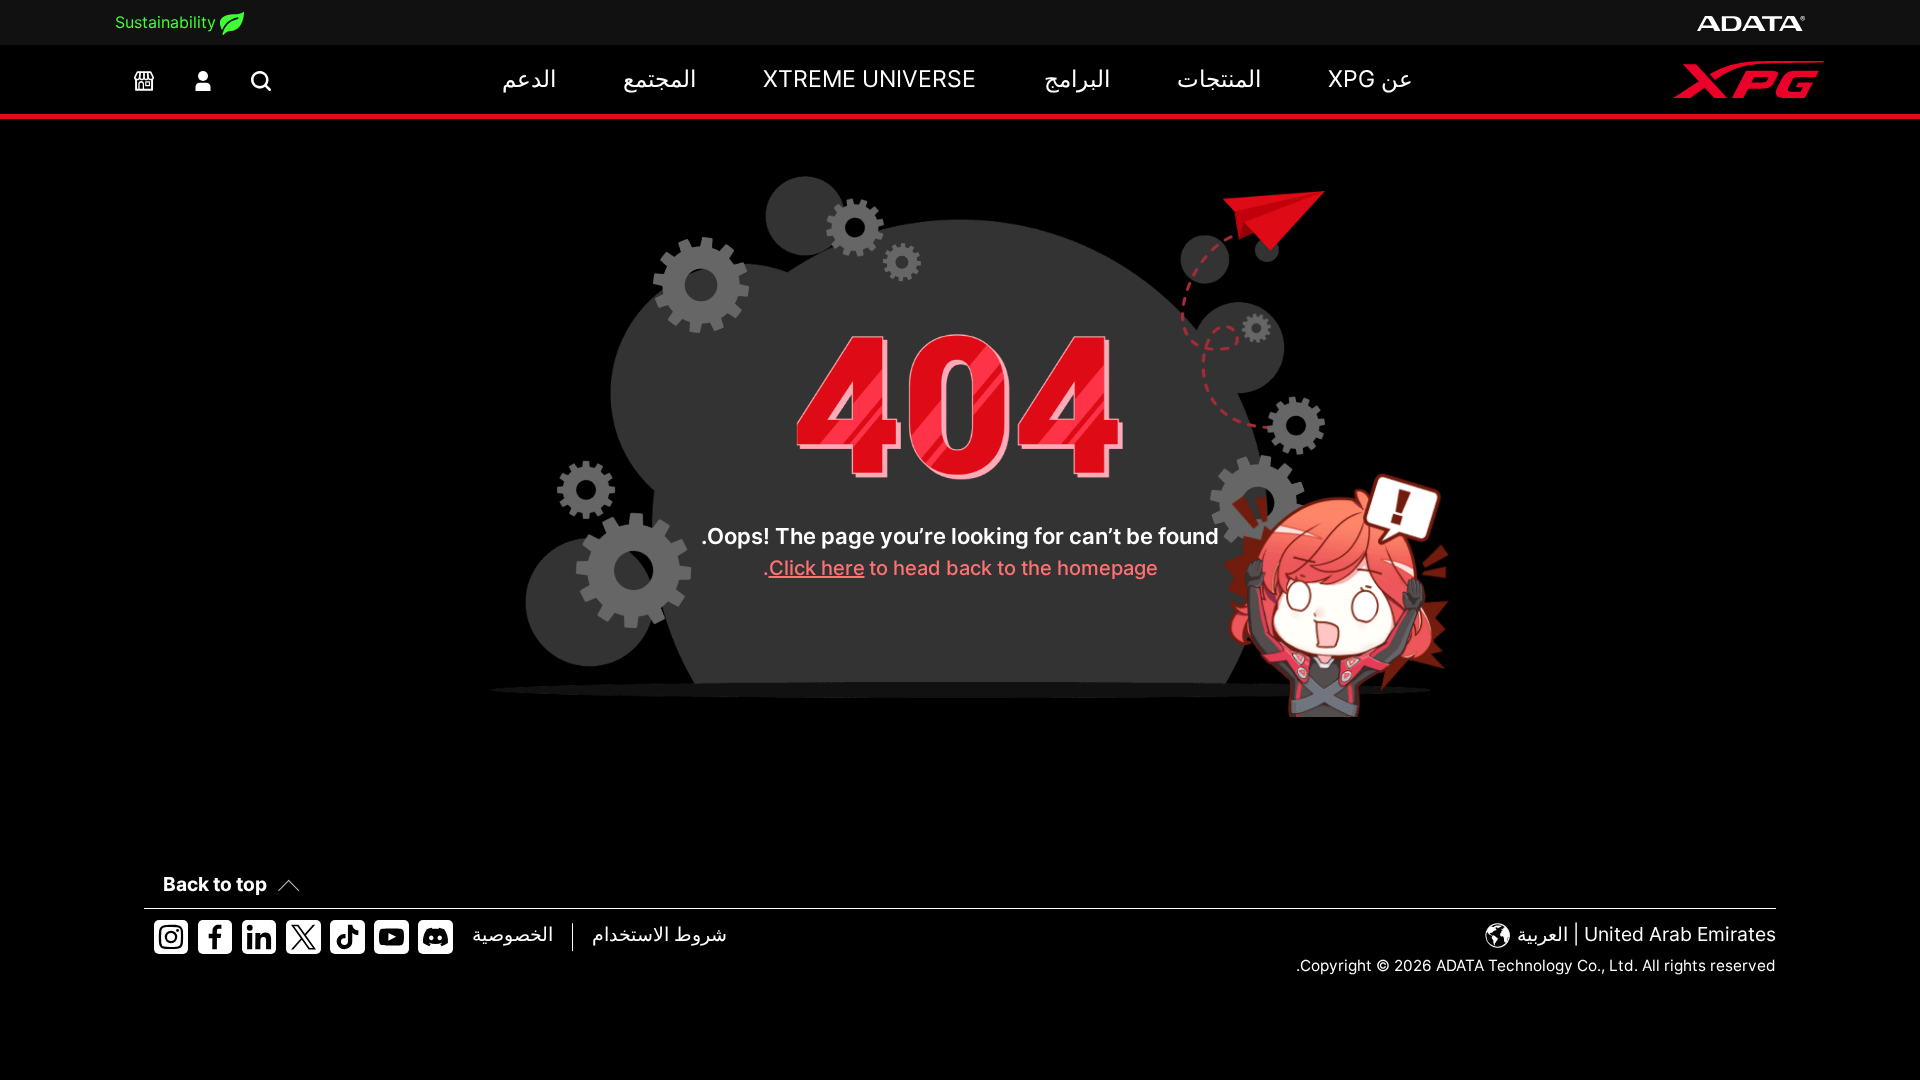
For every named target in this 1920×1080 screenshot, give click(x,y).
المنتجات (1219, 79)
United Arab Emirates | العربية (1644, 934)
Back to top (215, 884)
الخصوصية (512, 934)
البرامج (1077, 79)
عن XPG (1370, 79)
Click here (817, 568)
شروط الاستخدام (659, 934)
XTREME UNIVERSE (869, 79)
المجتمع (659, 79)
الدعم (529, 79)
